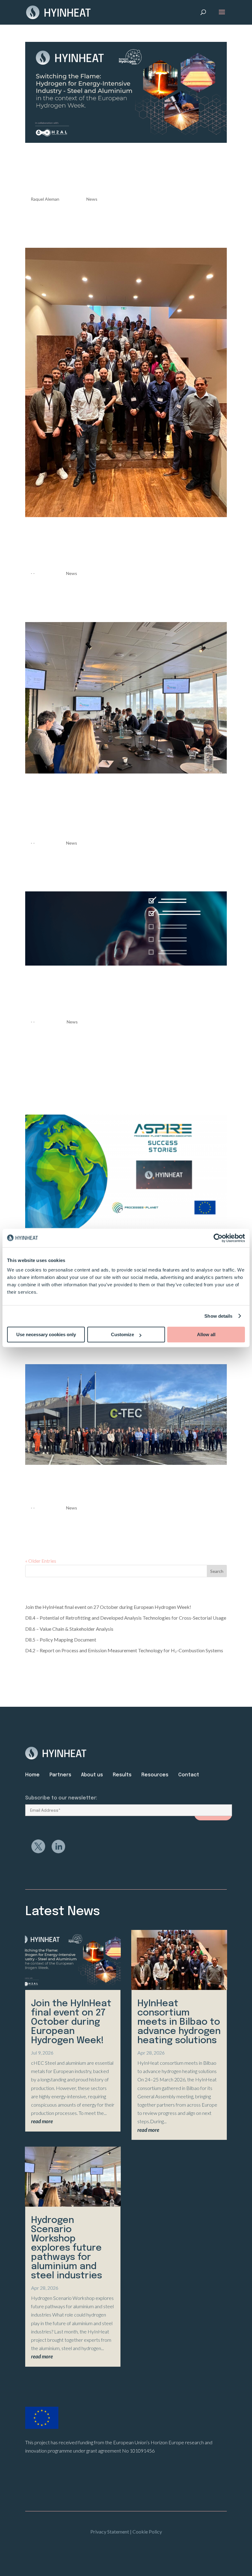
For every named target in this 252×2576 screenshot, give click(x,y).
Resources (160, 1775)
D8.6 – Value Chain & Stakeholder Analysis (69, 1629)
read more (42, 2121)
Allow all (206, 1334)
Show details (218, 1316)
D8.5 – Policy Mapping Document (61, 1640)
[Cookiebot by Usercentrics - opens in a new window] (218, 1238)
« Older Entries (41, 1561)
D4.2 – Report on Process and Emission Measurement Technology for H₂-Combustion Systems (124, 1650)
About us (92, 1775)
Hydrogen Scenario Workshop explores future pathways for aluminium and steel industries (122, 809)
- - (33, 573)
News (92, 199)
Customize (122, 1334)
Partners (60, 1775)
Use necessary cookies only (46, 1334)
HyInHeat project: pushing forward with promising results (126, 1487)
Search (217, 1571)
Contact (189, 1775)
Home (32, 1775)
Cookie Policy (147, 2532)
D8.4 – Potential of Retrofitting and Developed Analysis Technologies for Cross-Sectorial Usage (126, 1618)
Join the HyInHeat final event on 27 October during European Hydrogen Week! (120, 172)
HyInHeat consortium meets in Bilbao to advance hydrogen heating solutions (125, 546)
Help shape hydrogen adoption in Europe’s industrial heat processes (125, 995)
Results (122, 1775)
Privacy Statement (110, 2532)
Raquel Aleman (45, 199)
